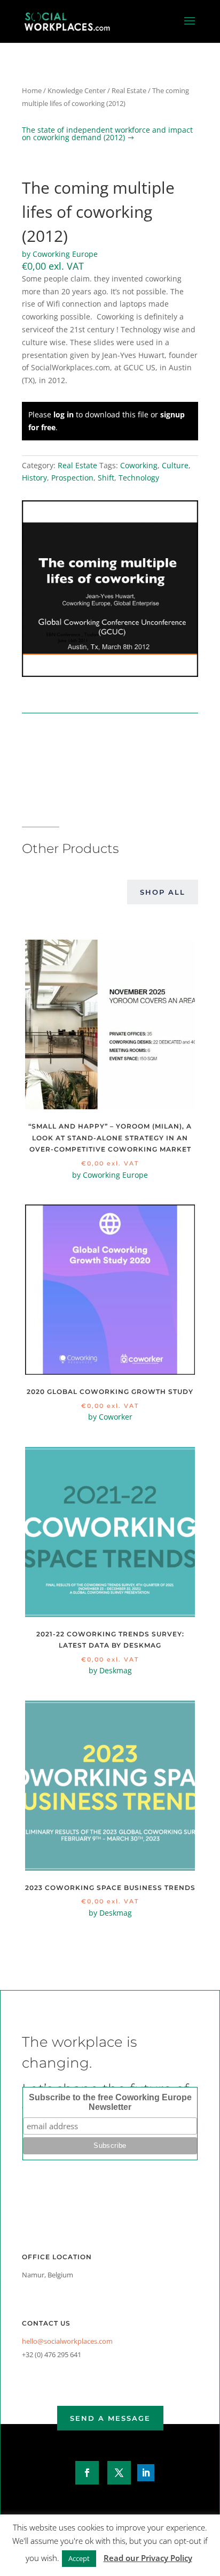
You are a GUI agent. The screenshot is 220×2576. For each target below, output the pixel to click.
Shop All (163, 892)
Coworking (139, 465)
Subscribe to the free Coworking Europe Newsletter (110, 2102)
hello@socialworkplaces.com (67, 2341)
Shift (106, 478)
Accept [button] (79, 2558)
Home (32, 90)
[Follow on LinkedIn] (146, 2473)
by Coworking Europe (60, 254)
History (34, 478)
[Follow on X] (119, 2473)
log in (64, 414)
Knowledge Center (77, 90)
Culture (175, 465)
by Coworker (110, 1417)
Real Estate (129, 90)
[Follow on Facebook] (87, 2473)
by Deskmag (110, 1670)
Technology (139, 478)
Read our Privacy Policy (148, 2558)
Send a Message (110, 2418)
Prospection (72, 478)
